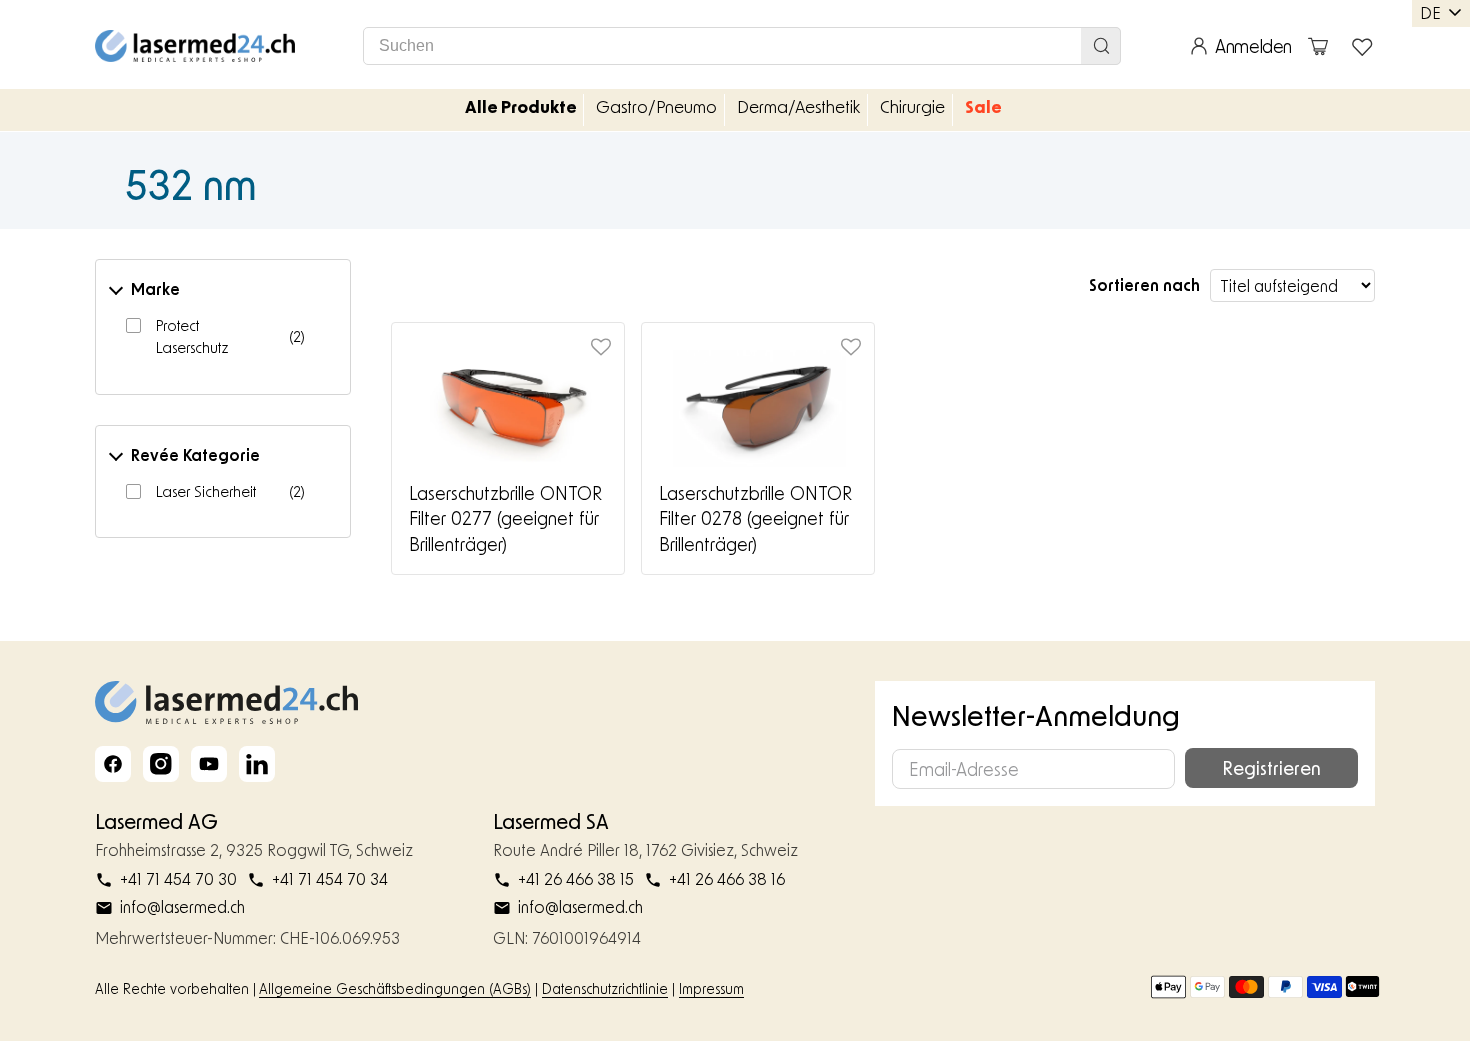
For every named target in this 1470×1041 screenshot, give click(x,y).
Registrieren (1271, 768)
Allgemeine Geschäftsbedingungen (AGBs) (395, 988)
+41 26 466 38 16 (727, 879)
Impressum (711, 988)
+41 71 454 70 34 (330, 879)
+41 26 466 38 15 (576, 879)
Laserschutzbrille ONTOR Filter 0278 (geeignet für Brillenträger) (755, 518)
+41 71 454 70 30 (178, 879)
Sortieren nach (1144, 284)
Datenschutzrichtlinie (605, 988)
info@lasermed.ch (182, 907)
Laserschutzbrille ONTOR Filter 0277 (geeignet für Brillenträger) (505, 518)
